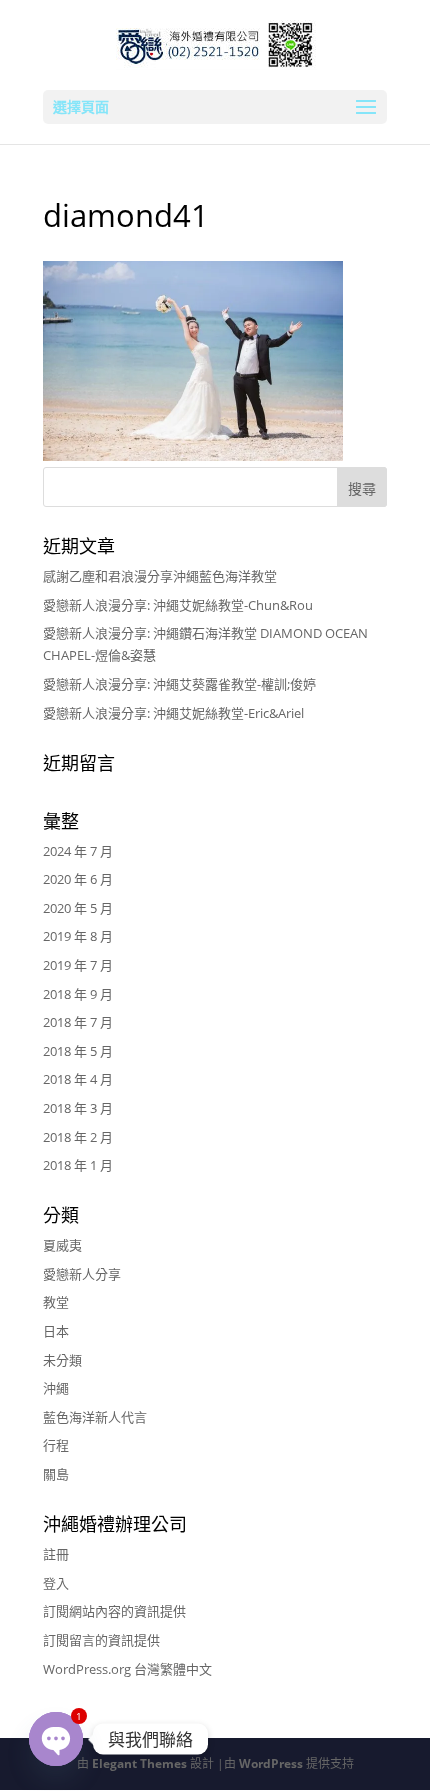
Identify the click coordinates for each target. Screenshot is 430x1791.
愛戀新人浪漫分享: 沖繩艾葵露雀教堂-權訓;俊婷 (179, 684)
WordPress (271, 1763)
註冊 (56, 1554)
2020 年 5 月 (78, 908)
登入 (56, 1583)
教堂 (56, 1302)
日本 (56, 1331)
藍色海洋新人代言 (95, 1417)
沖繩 (56, 1388)
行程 (56, 1445)
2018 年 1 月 (78, 1165)
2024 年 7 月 (78, 851)
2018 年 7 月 (78, 1022)
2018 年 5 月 (78, 1051)
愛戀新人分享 (82, 1274)
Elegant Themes (139, 1763)
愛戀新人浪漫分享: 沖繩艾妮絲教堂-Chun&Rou (178, 605)
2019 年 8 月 (78, 936)
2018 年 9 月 (78, 994)
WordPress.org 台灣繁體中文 (127, 1669)
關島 (56, 1474)
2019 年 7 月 (78, 965)
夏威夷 (62, 1245)
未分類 (62, 1360)
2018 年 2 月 (78, 1137)
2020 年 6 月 (78, 879)
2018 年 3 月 (78, 1108)
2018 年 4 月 (78, 1079)
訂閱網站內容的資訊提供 (114, 1611)
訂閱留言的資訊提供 (101, 1640)
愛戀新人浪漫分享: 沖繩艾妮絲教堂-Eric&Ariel (173, 713)
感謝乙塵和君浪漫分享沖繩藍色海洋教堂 (160, 576)
